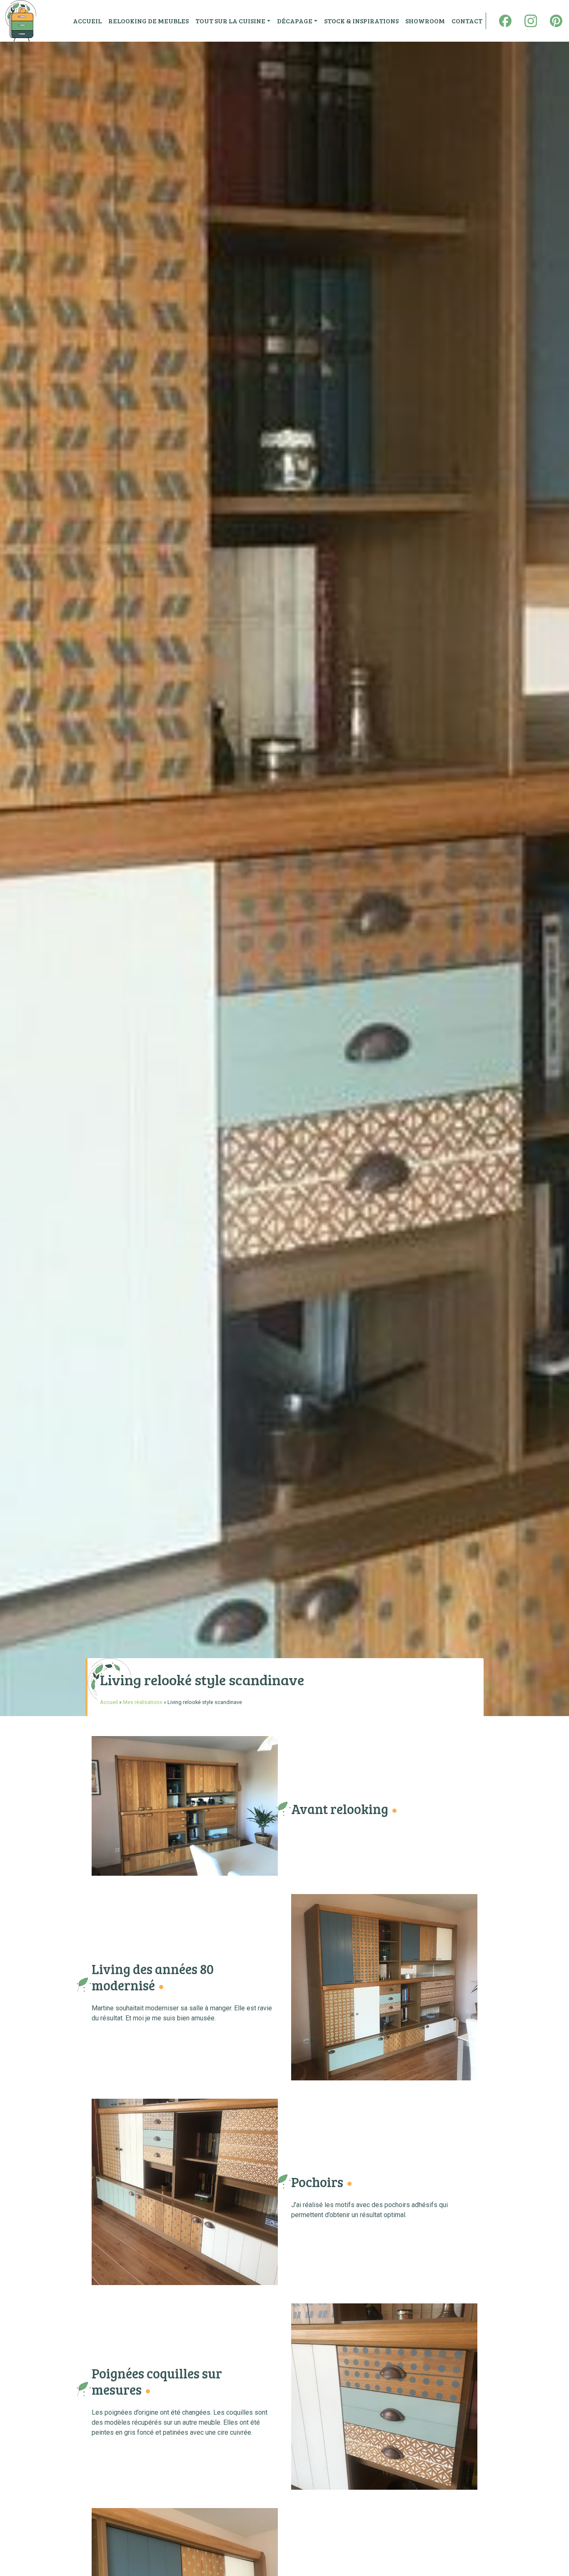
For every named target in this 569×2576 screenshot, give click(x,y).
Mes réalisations (143, 1702)
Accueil (109, 1702)
